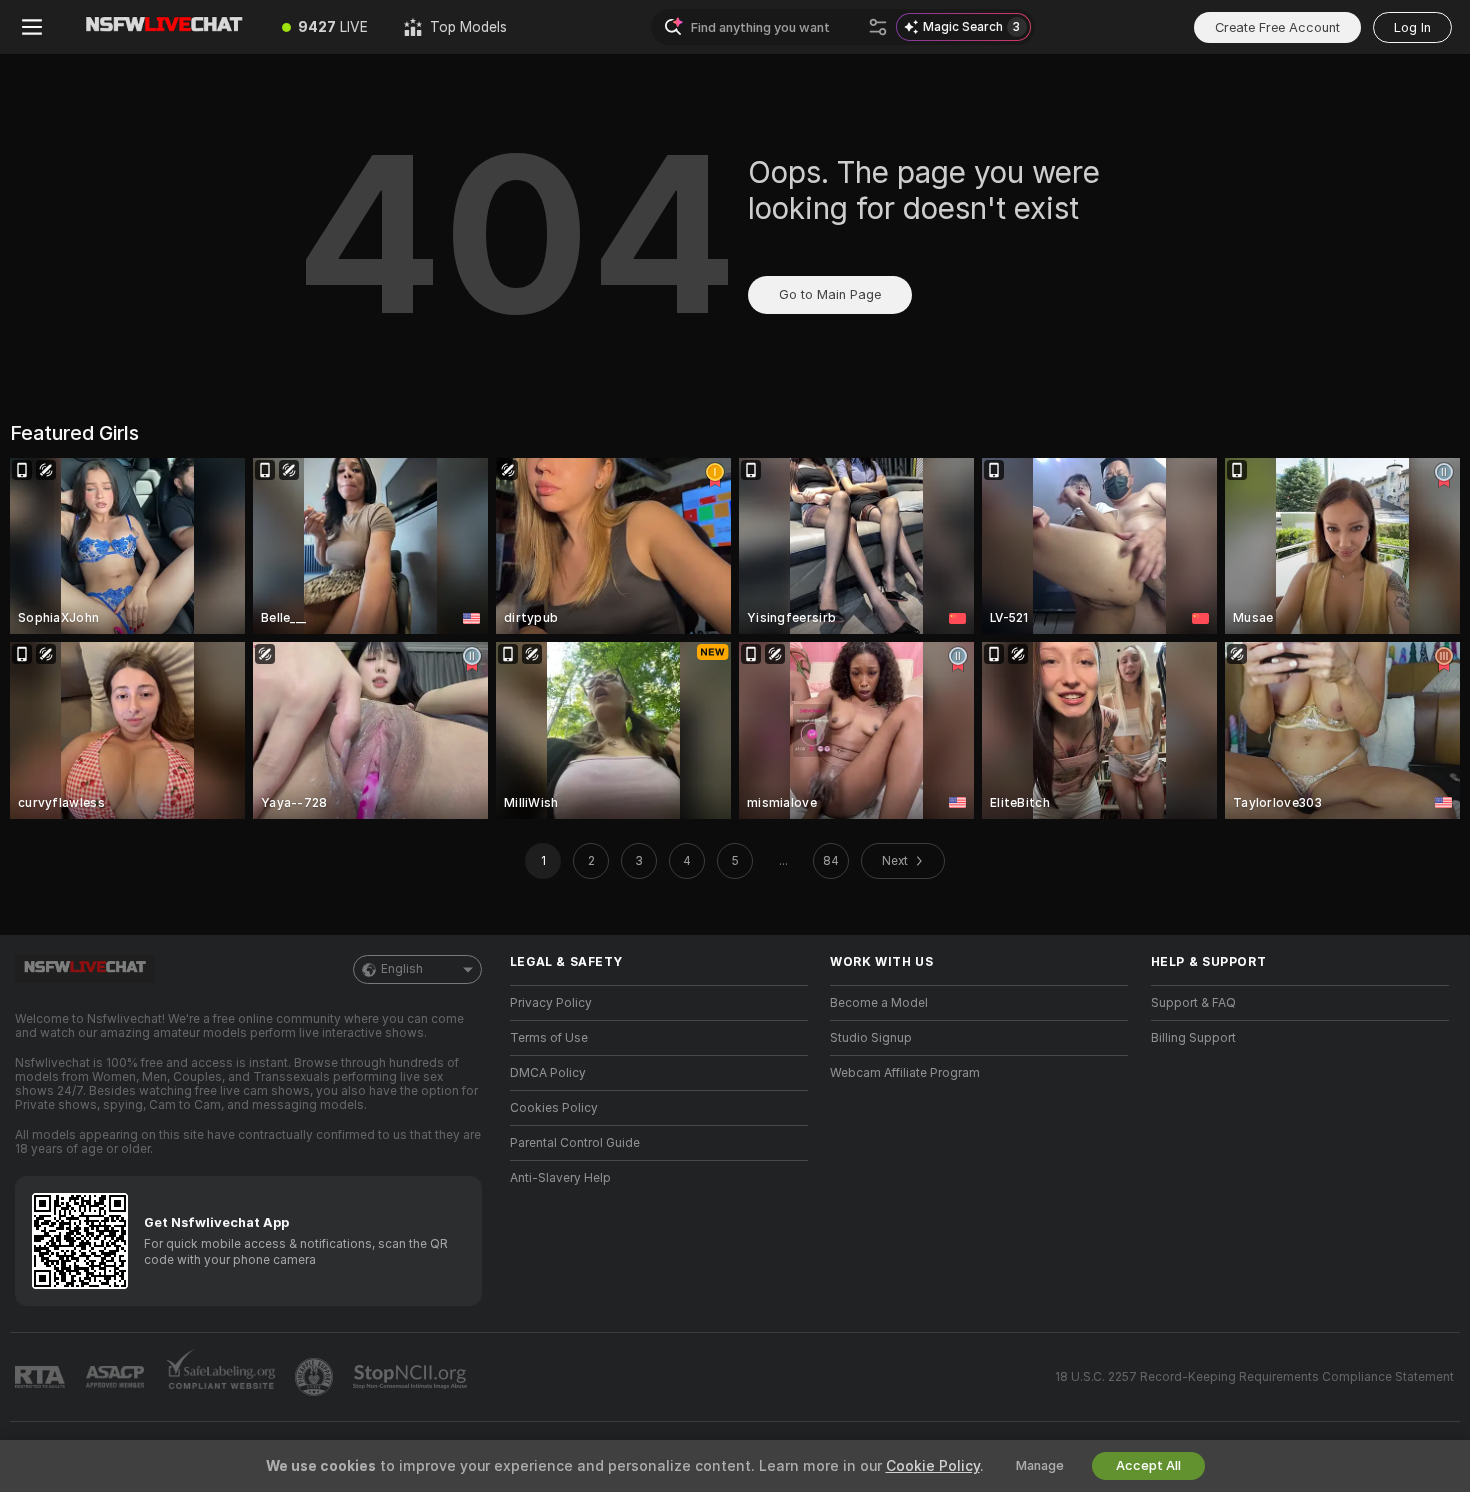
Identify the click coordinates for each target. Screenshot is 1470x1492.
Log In (1412, 27)
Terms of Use (549, 1038)
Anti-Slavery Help (560, 1178)
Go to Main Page (830, 294)
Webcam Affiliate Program (905, 1073)
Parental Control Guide (575, 1143)
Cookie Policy (933, 1466)
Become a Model (879, 1003)
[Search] (878, 27)
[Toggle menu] (32, 27)
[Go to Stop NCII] (412, 1377)
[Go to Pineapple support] (316, 1377)
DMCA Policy (548, 1073)
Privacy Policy (551, 1003)
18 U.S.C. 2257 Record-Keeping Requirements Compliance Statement (1254, 1377)
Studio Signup (871, 1038)
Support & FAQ (1193, 1003)
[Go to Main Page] (164, 27)
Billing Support (1193, 1038)
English (402, 969)
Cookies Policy (554, 1108)
